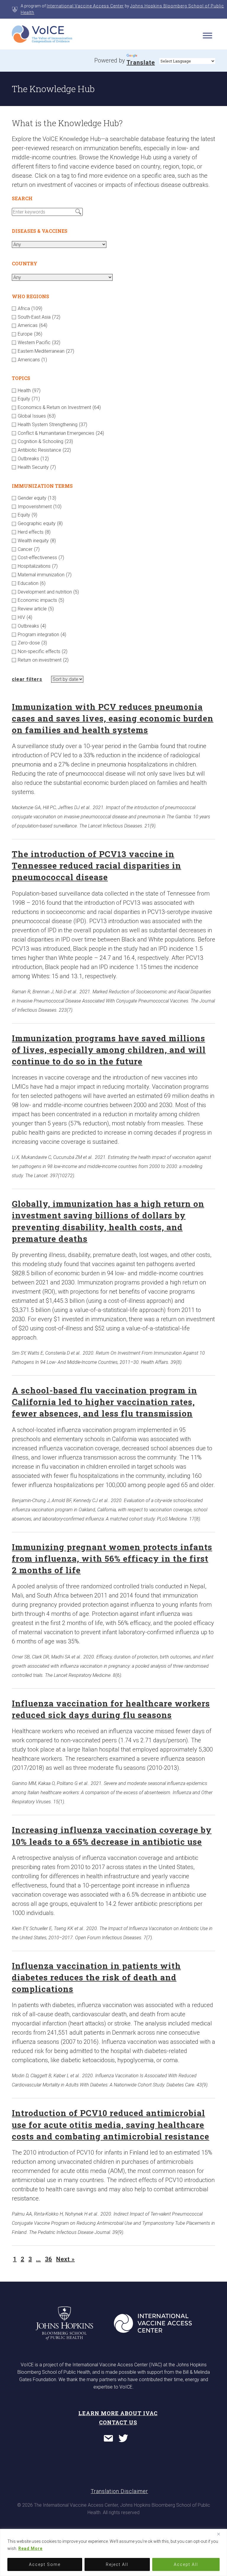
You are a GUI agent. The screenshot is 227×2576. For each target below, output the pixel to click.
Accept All (186, 2564)
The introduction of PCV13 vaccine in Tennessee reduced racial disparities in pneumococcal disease (97, 866)
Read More (30, 2548)
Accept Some (45, 2564)
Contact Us (118, 2422)
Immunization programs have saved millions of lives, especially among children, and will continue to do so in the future (109, 1050)
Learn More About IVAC (118, 2413)
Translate (141, 62)
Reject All (117, 2564)
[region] (113, 2552)
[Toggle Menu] (207, 35)
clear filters (27, 679)
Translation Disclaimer (119, 2491)
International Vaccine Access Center (85, 6)
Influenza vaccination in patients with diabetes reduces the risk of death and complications (96, 1977)
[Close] (221, 2534)
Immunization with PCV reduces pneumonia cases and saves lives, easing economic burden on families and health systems (113, 718)
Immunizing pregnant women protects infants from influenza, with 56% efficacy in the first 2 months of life (112, 1559)
